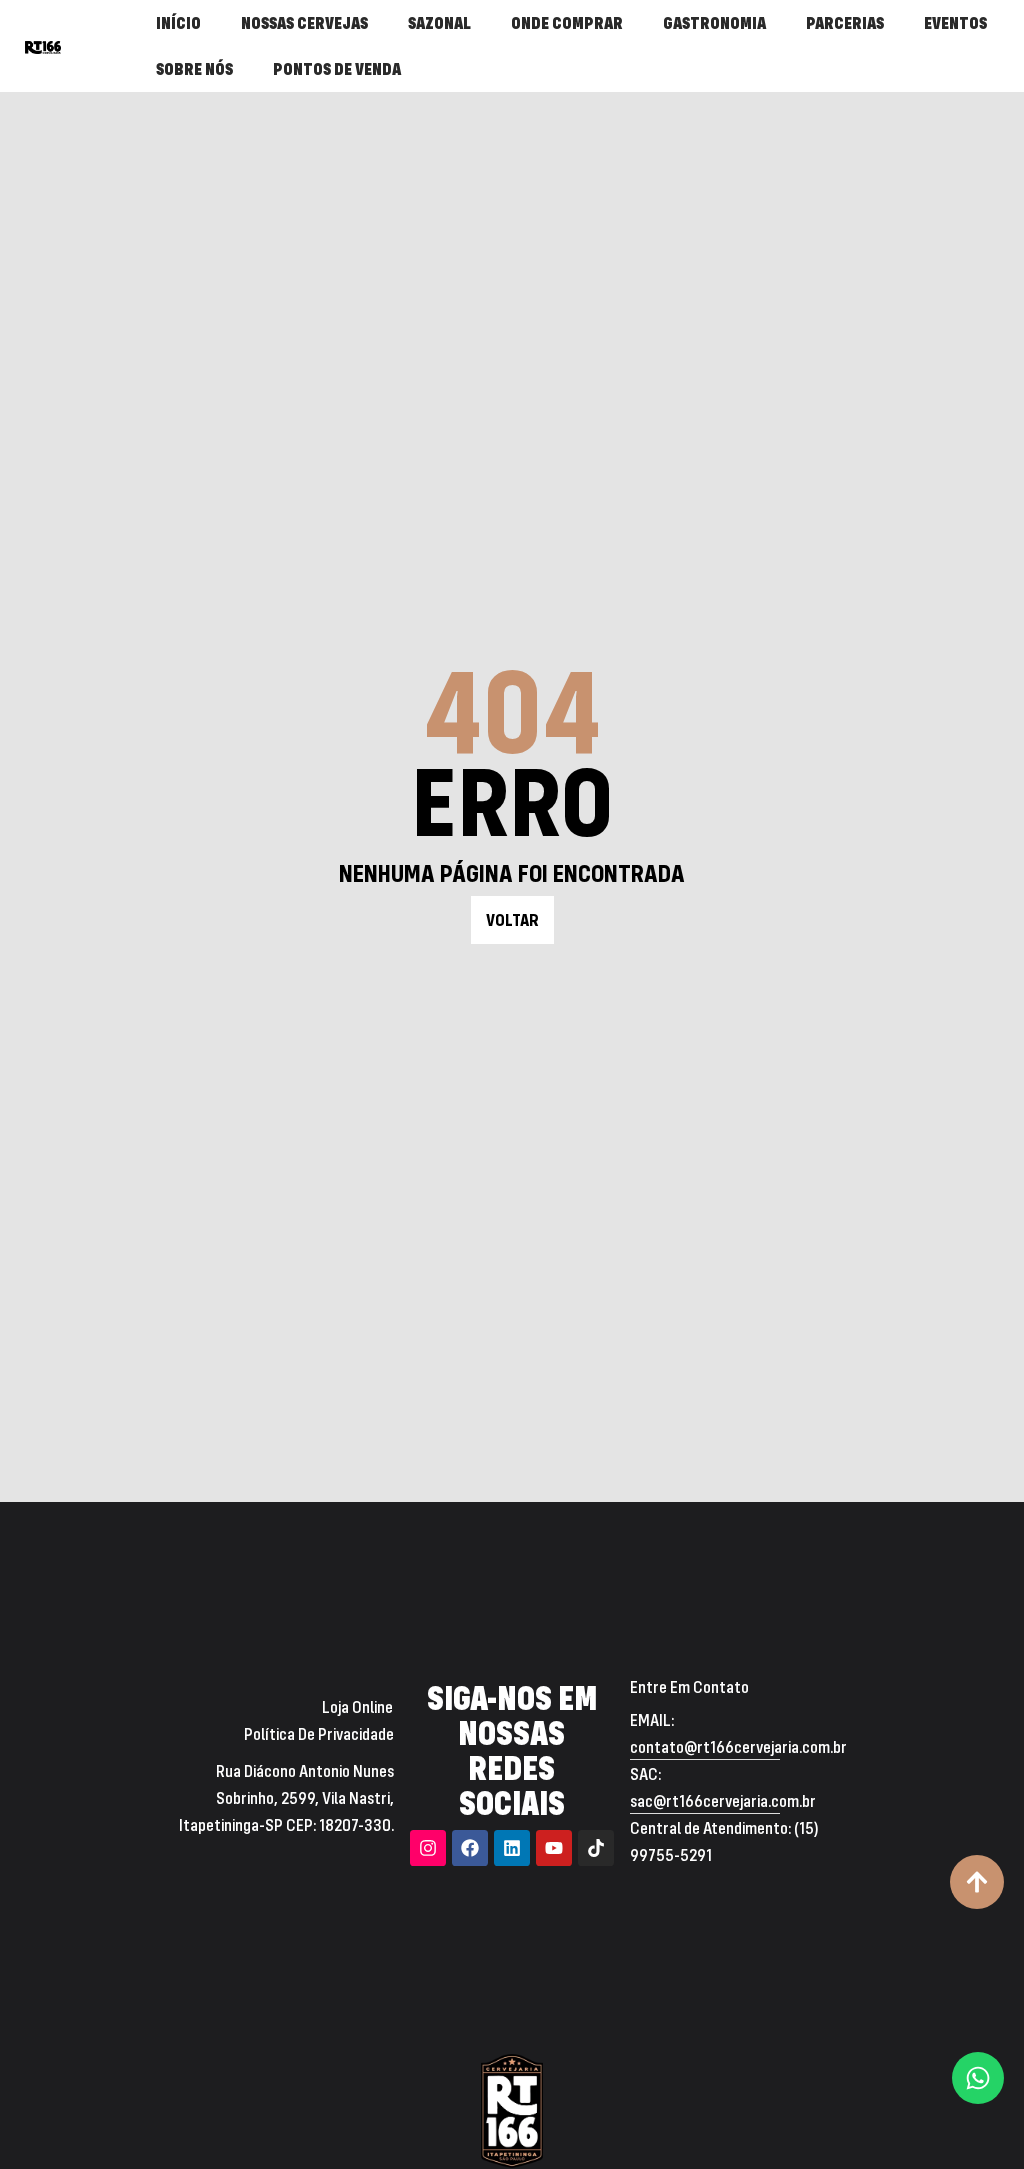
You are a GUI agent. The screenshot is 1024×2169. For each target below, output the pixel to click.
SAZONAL (439, 22)
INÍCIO (178, 22)
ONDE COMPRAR (567, 22)
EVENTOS (955, 22)
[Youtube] (554, 1848)
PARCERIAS (845, 22)
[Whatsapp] (978, 2078)
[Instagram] (428, 1848)
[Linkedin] (512, 1848)
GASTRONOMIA (714, 22)
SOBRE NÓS (194, 68)
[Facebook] (470, 1848)
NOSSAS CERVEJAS (304, 22)
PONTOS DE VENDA (337, 68)
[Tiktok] (596, 1848)
